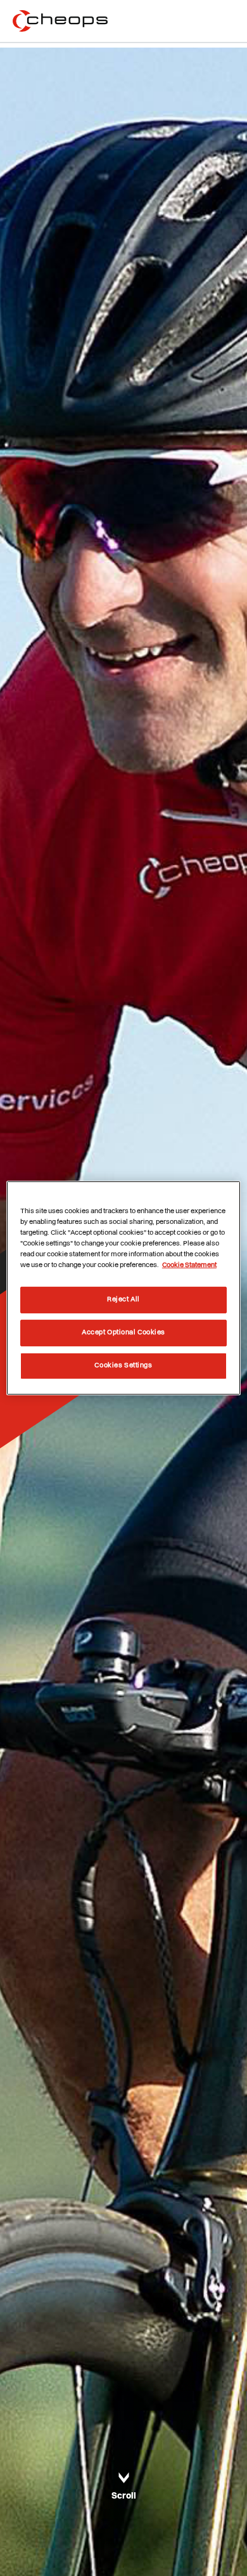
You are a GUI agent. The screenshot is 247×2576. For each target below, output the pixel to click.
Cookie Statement (189, 1265)
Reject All (123, 1299)
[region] (124, 1288)
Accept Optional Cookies (123, 1332)
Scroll (124, 2496)
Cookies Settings (123, 1365)
